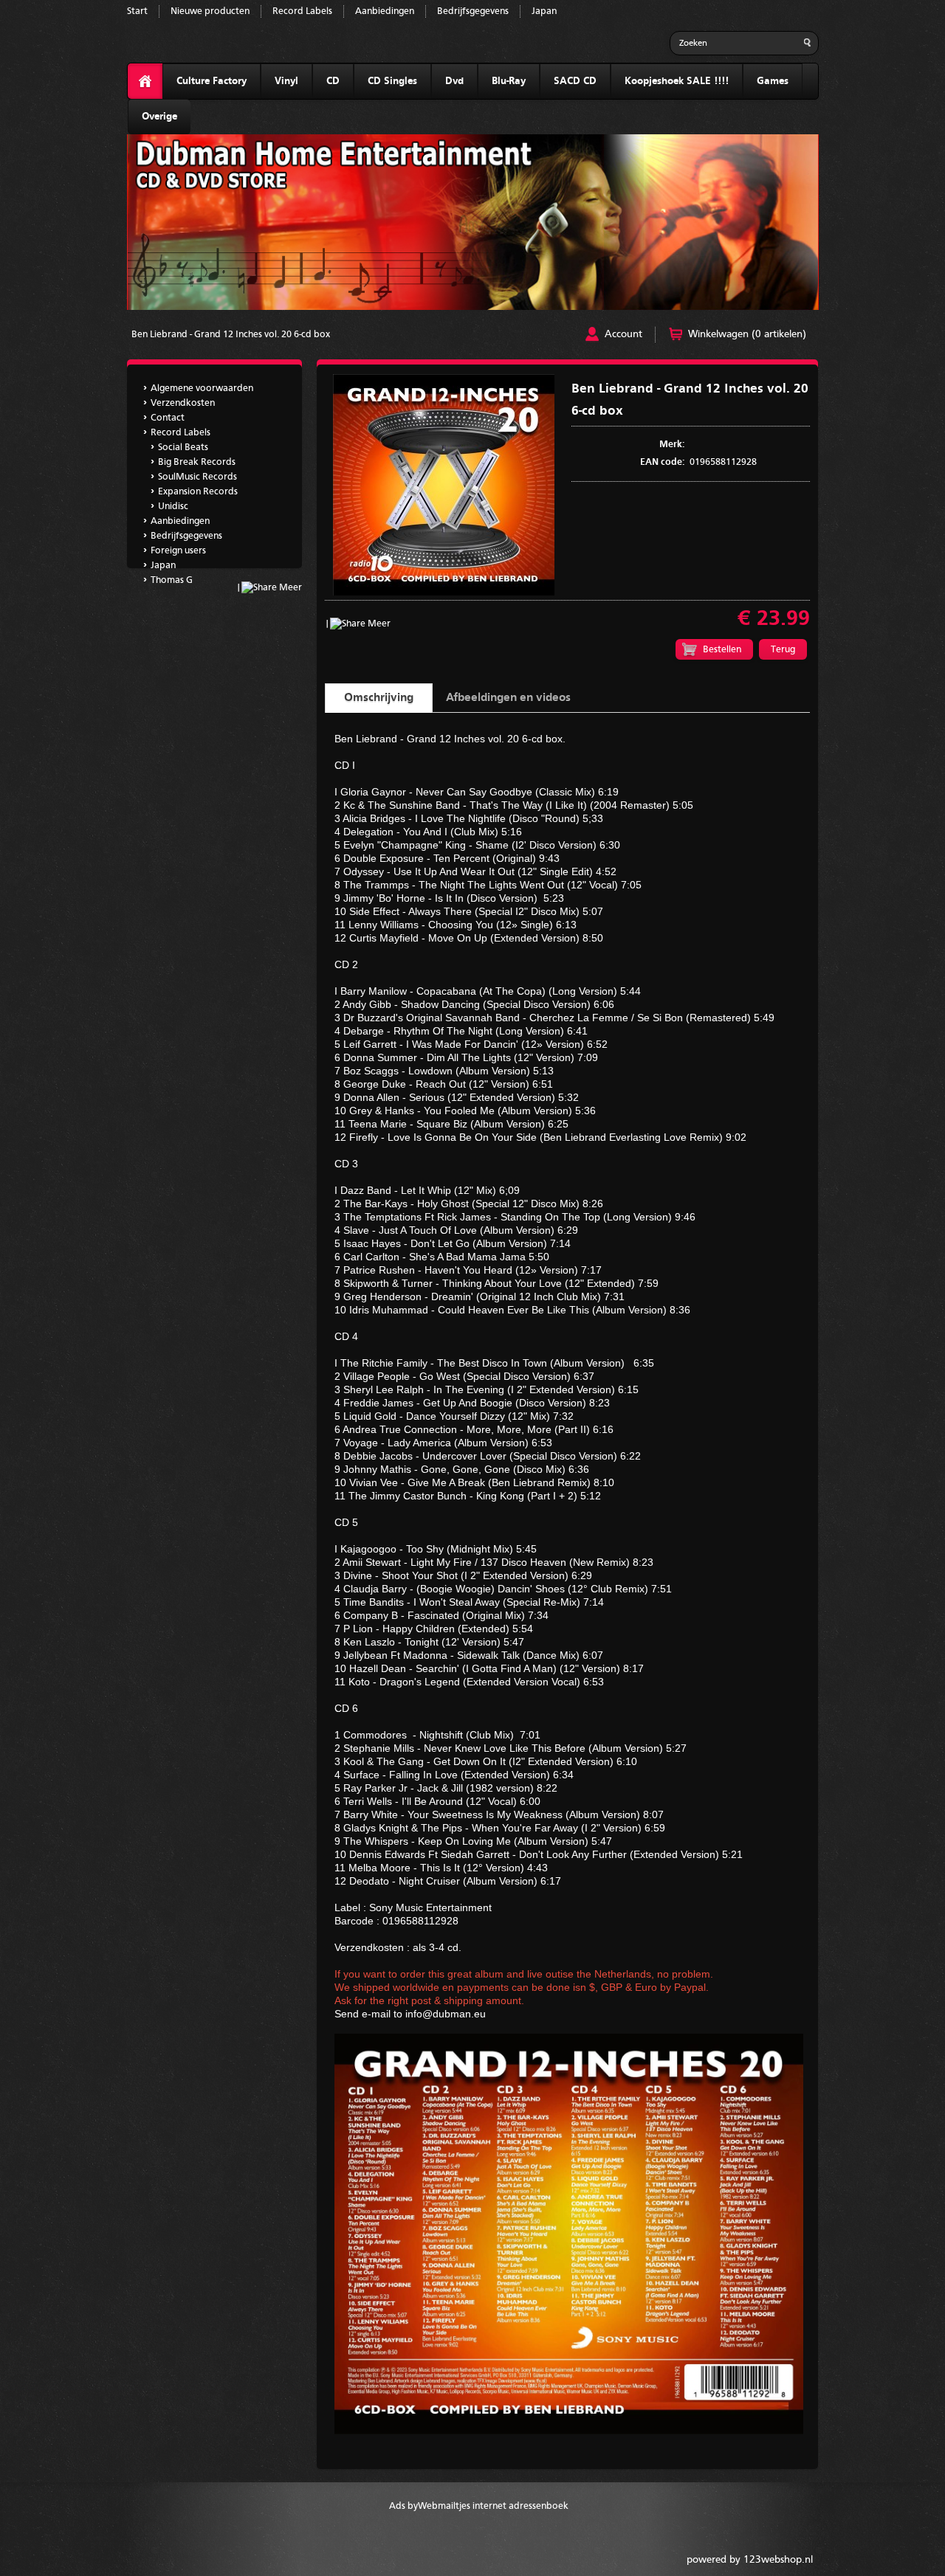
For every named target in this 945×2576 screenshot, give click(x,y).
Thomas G (172, 580)
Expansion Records (198, 492)
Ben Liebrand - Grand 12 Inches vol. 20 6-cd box (231, 335)
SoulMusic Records (197, 477)
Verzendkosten (183, 403)
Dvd (454, 81)
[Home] (145, 82)
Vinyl (286, 81)
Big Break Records (197, 462)
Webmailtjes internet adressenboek (493, 2506)
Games (773, 81)
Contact (168, 418)
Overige (159, 117)
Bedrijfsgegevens (473, 11)
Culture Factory (212, 81)
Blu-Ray (509, 81)
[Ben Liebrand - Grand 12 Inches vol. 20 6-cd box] (444, 593)
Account (623, 334)
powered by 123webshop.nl (750, 2560)
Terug (783, 650)
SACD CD (575, 81)
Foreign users (178, 551)
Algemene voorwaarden (202, 389)
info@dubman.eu (446, 2014)
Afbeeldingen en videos (508, 698)
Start (137, 11)
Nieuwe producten (210, 11)
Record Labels (302, 11)
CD (333, 81)
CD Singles (392, 81)
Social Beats (183, 448)
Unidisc (173, 507)
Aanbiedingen (385, 11)
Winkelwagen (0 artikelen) (747, 334)
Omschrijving (379, 698)
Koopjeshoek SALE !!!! (677, 81)
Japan (544, 11)
